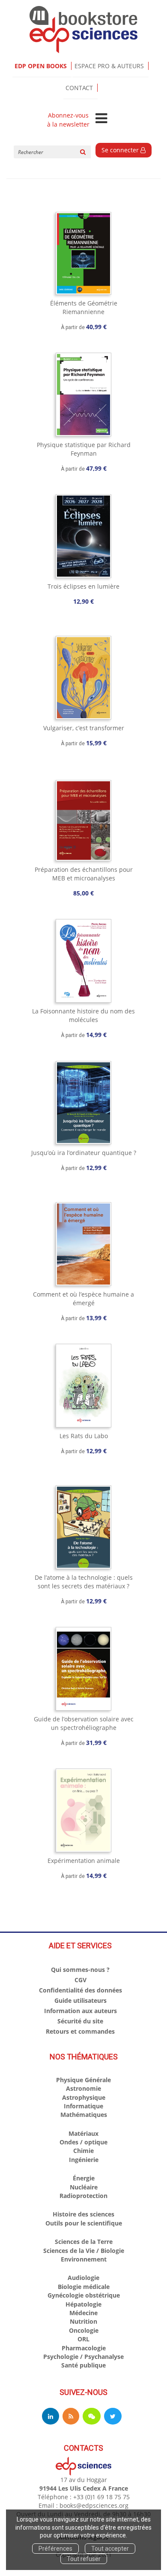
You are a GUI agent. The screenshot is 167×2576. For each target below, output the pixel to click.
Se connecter (121, 150)
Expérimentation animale (84, 1861)
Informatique (83, 2106)
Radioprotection (83, 2196)
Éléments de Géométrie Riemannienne (84, 307)
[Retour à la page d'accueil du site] (83, 30)
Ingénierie (84, 2160)
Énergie (84, 2178)
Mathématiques (84, 2115)
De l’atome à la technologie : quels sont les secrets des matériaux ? (84, 1582)
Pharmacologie (84, 2348)
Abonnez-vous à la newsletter (68, 120)
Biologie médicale (84, 2287)
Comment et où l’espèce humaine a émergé (83, 1299)
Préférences (55, 2549)
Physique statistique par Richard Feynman (84, 449)
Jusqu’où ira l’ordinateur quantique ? (84, 1153)
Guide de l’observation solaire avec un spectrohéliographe (84, 1723)
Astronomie (83, 2088)
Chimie (83, 2151)
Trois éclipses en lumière (83, 586)
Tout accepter (110, 2549)
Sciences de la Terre (84, 2242)
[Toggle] (101, 119)
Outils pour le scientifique (84, 2223)
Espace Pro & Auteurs (109, 66)
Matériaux (83, 2133)
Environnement (84, 2259)
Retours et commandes (80, 2031)
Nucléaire (84, 2187)
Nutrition (83, 2321)
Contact (79, 88)
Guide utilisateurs (81, 2000)
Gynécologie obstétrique (84, 2295)
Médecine (83, 2313)
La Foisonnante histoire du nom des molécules (83, 1015)
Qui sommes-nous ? (80, 1970)
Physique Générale (83, 2080)
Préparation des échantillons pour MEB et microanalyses (84, 874)
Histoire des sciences (83, 2214)
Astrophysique (84, 2097)
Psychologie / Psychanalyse (83, 2357)
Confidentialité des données (81, 1990)
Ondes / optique (83, 2142)
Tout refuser (84, 2559)
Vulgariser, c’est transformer (84, 728)
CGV (81, 1980)
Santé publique (83, 2365)
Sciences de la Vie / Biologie (84, 2251)
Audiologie (83, 2278)
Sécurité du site (80, 2021)
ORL (83, 2339)
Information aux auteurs (81, 2011)
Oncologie (84, 2330)
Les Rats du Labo (84, 1436)
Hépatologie (83, 2304)
